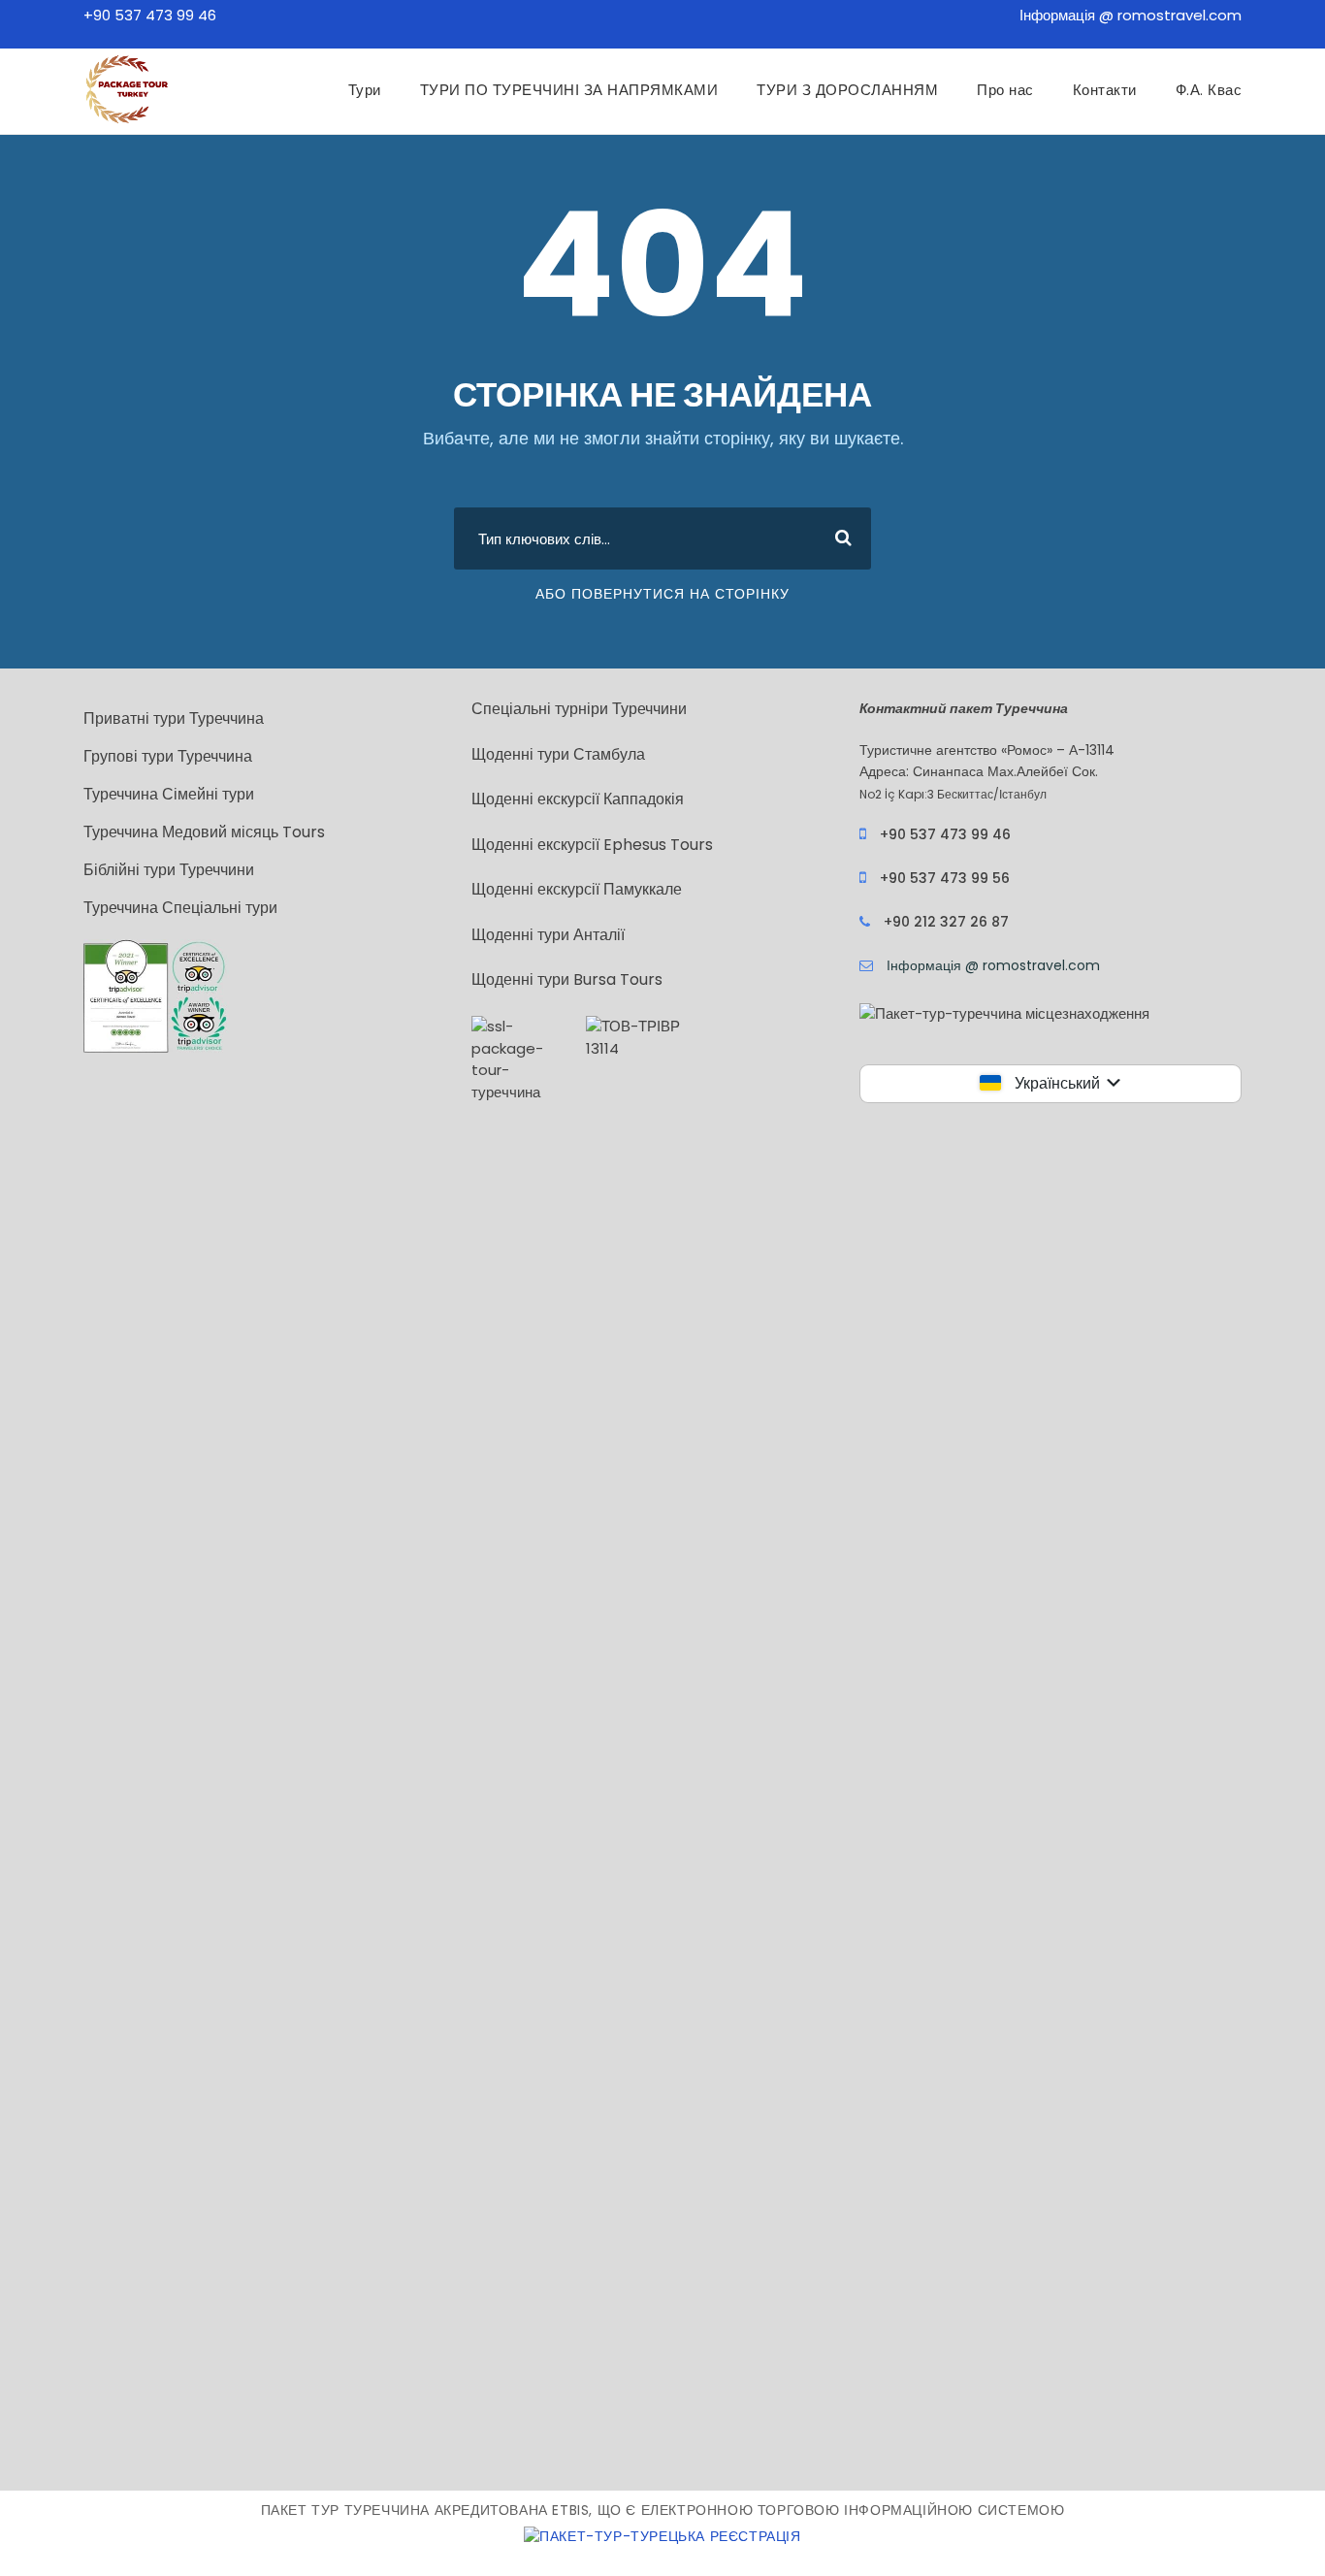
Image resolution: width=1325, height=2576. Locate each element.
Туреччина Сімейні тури (169, 794)
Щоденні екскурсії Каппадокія (578, 799)
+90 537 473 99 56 (945, 878)
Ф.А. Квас (1209, 90)
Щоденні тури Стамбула (558, 754)
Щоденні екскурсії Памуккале (577, 889)
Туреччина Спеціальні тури (180, 908)
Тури (365, 90)
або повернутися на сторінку (662, 594)
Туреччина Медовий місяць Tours (204, 832)
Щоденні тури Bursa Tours (567, 979)
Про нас (1005, 90)
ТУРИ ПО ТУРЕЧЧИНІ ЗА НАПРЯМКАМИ (569, 90)
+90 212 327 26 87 (946, 922)
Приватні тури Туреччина (174, 718)
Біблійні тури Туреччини (169, 870)
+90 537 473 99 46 (150, 15)
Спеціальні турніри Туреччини (579, 709)
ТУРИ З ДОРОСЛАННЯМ (847, 90)
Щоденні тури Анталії (548, 935)
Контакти (1105, 90)
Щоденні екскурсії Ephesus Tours (592, 845)
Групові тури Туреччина (168, 756)
